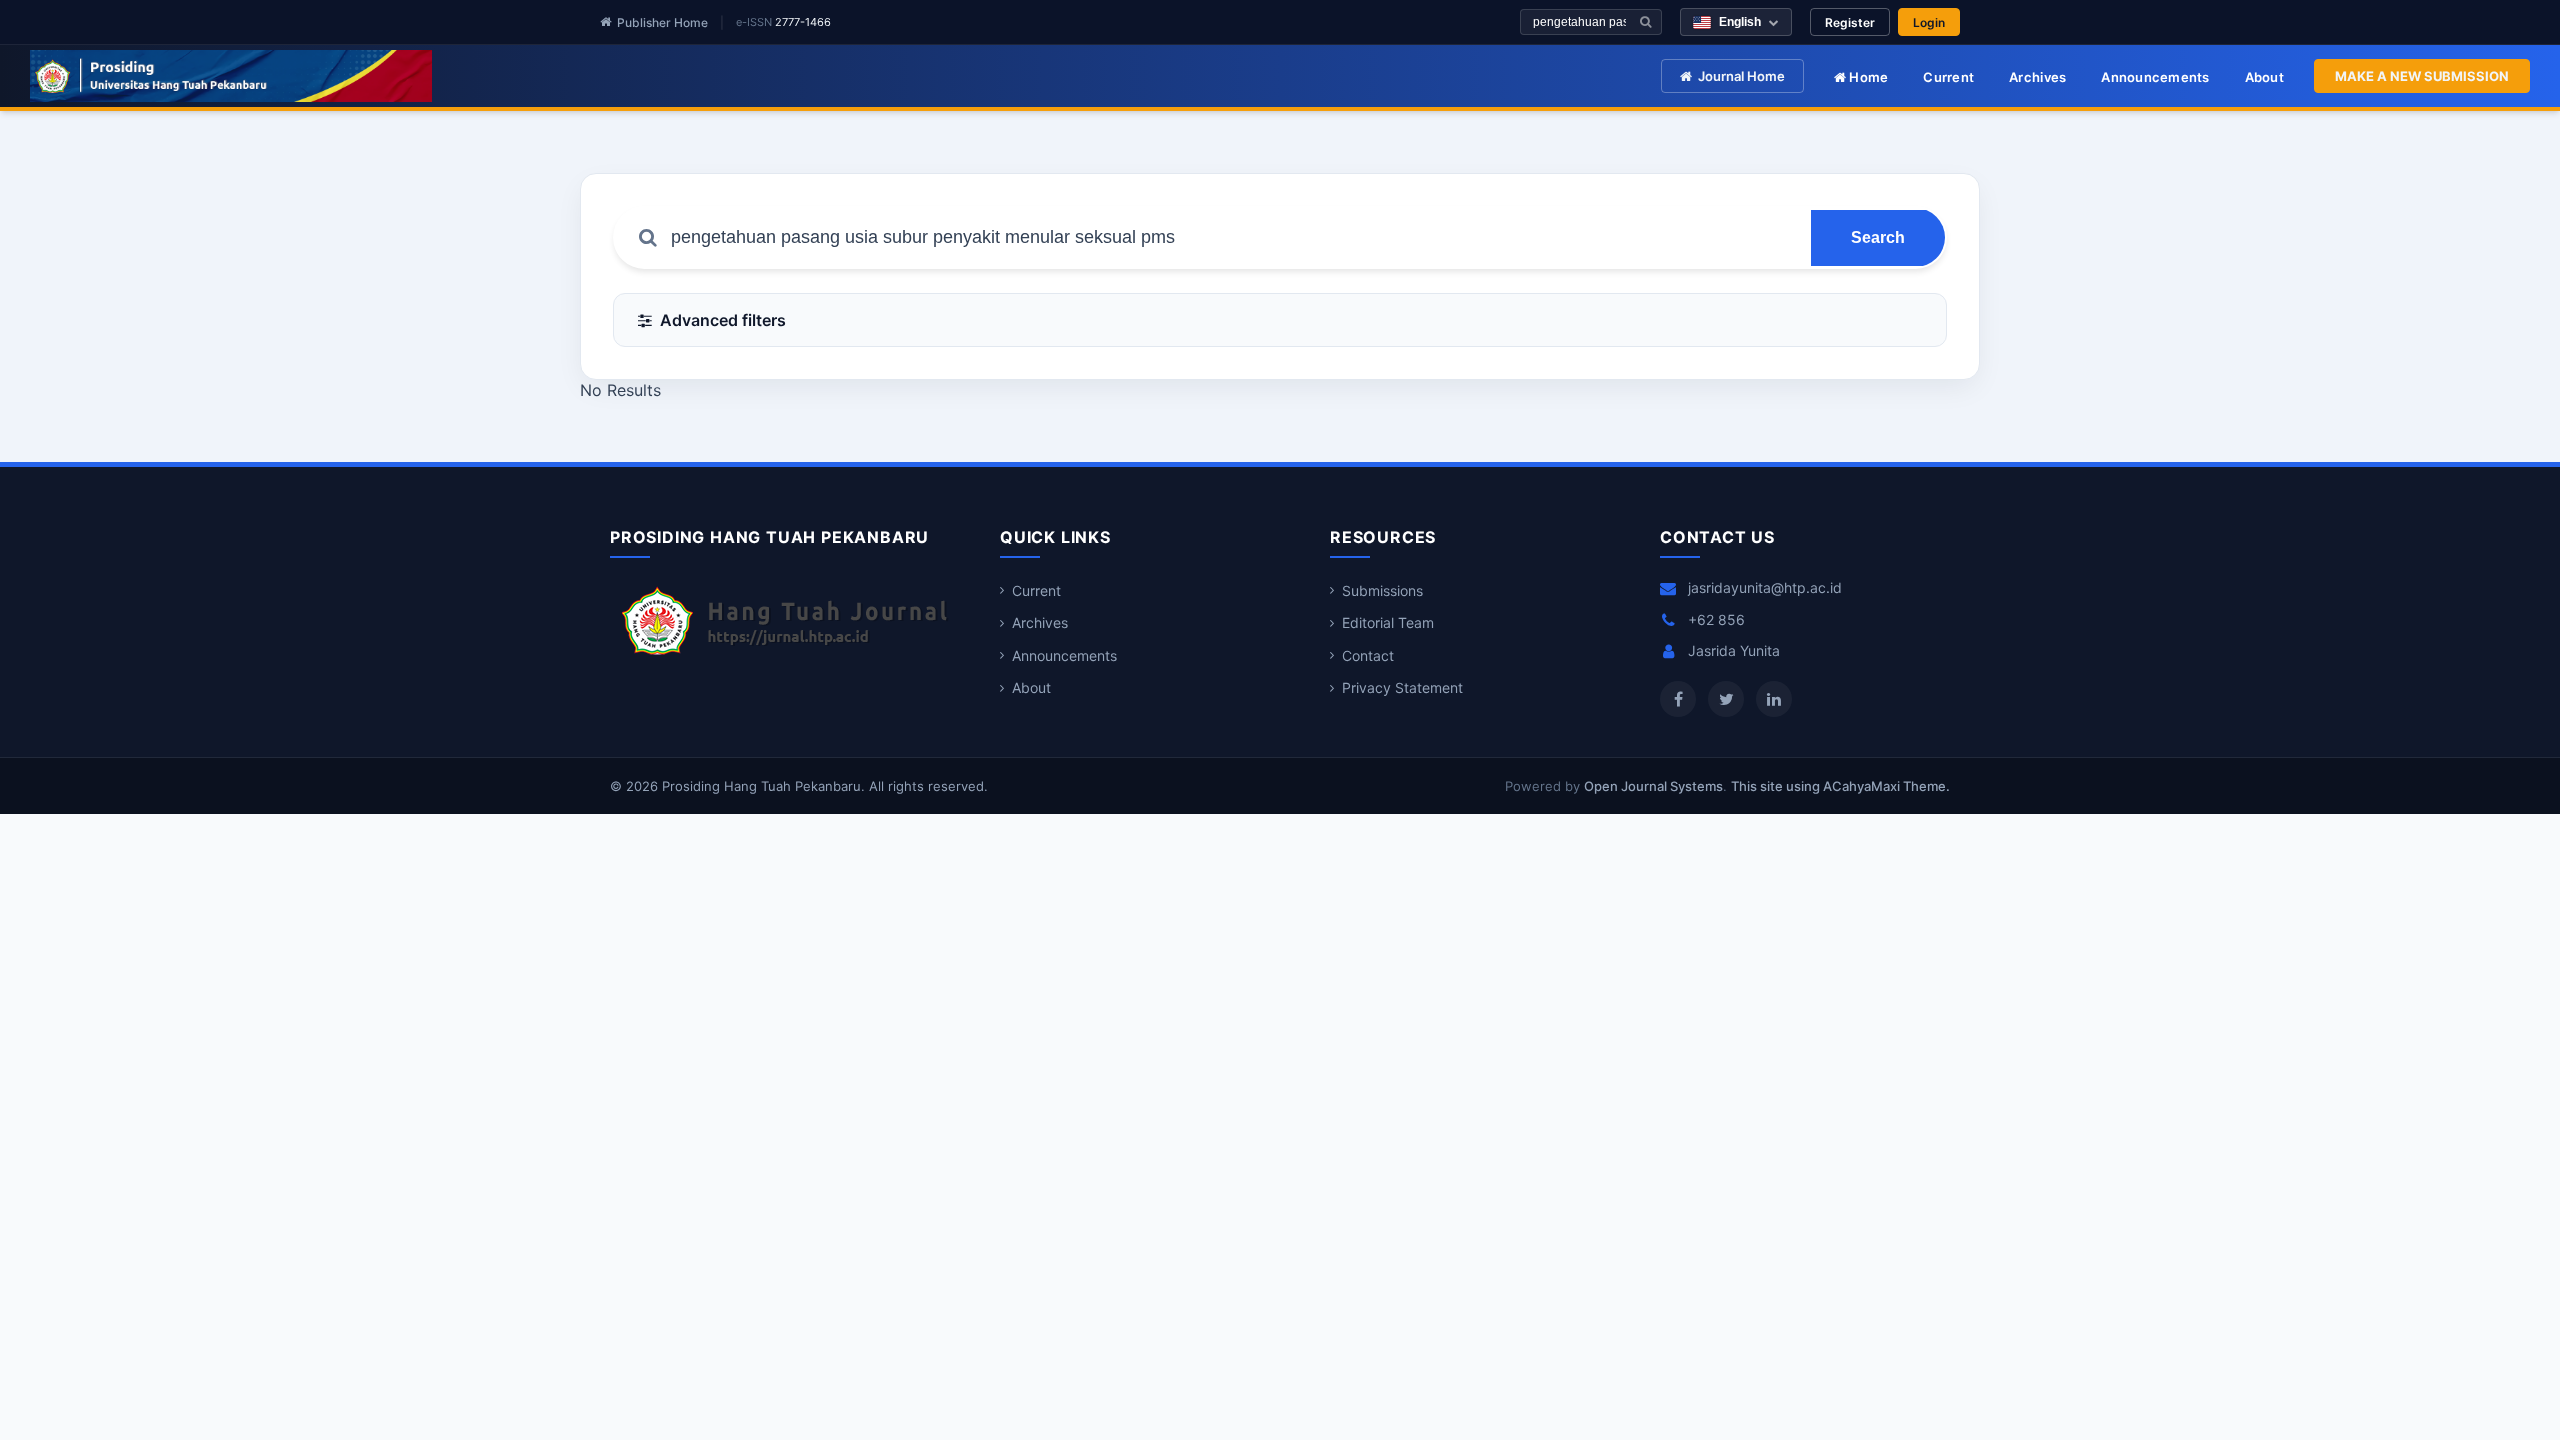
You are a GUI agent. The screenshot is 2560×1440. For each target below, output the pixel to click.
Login (1929, 22)
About (2264, 77)
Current (1948, 77)
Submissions (1382, 590)
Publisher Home (662, 22)
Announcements (2155, 77)
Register (1850, 22)
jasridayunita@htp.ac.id (1765, 587)
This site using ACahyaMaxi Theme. (1840, 786)
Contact (1368, 655)
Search (1878, 237)
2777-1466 (803, 22)
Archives (2037, 77)
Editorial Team (1388, 622)
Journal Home (1741, 76)
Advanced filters (723, 320)
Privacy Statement (1402, 687)
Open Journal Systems (1653, 786)
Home (1867, 77)
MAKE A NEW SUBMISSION (2422, 76)
